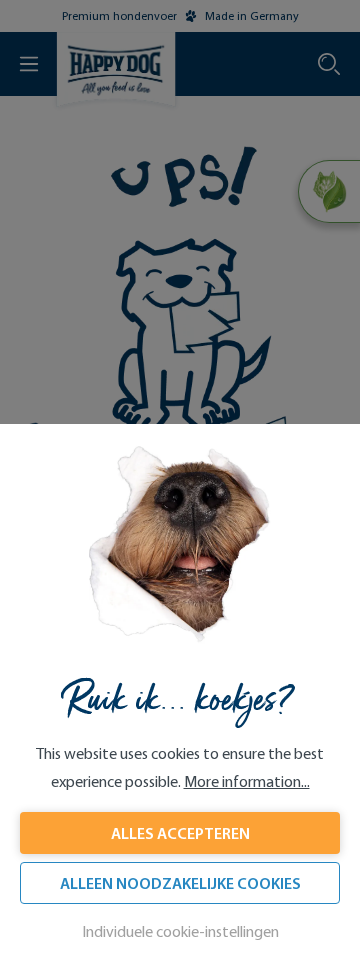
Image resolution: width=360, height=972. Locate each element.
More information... (247, 781)
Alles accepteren (180, 833)
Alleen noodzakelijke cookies (180, 883)
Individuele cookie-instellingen (180, 931)
